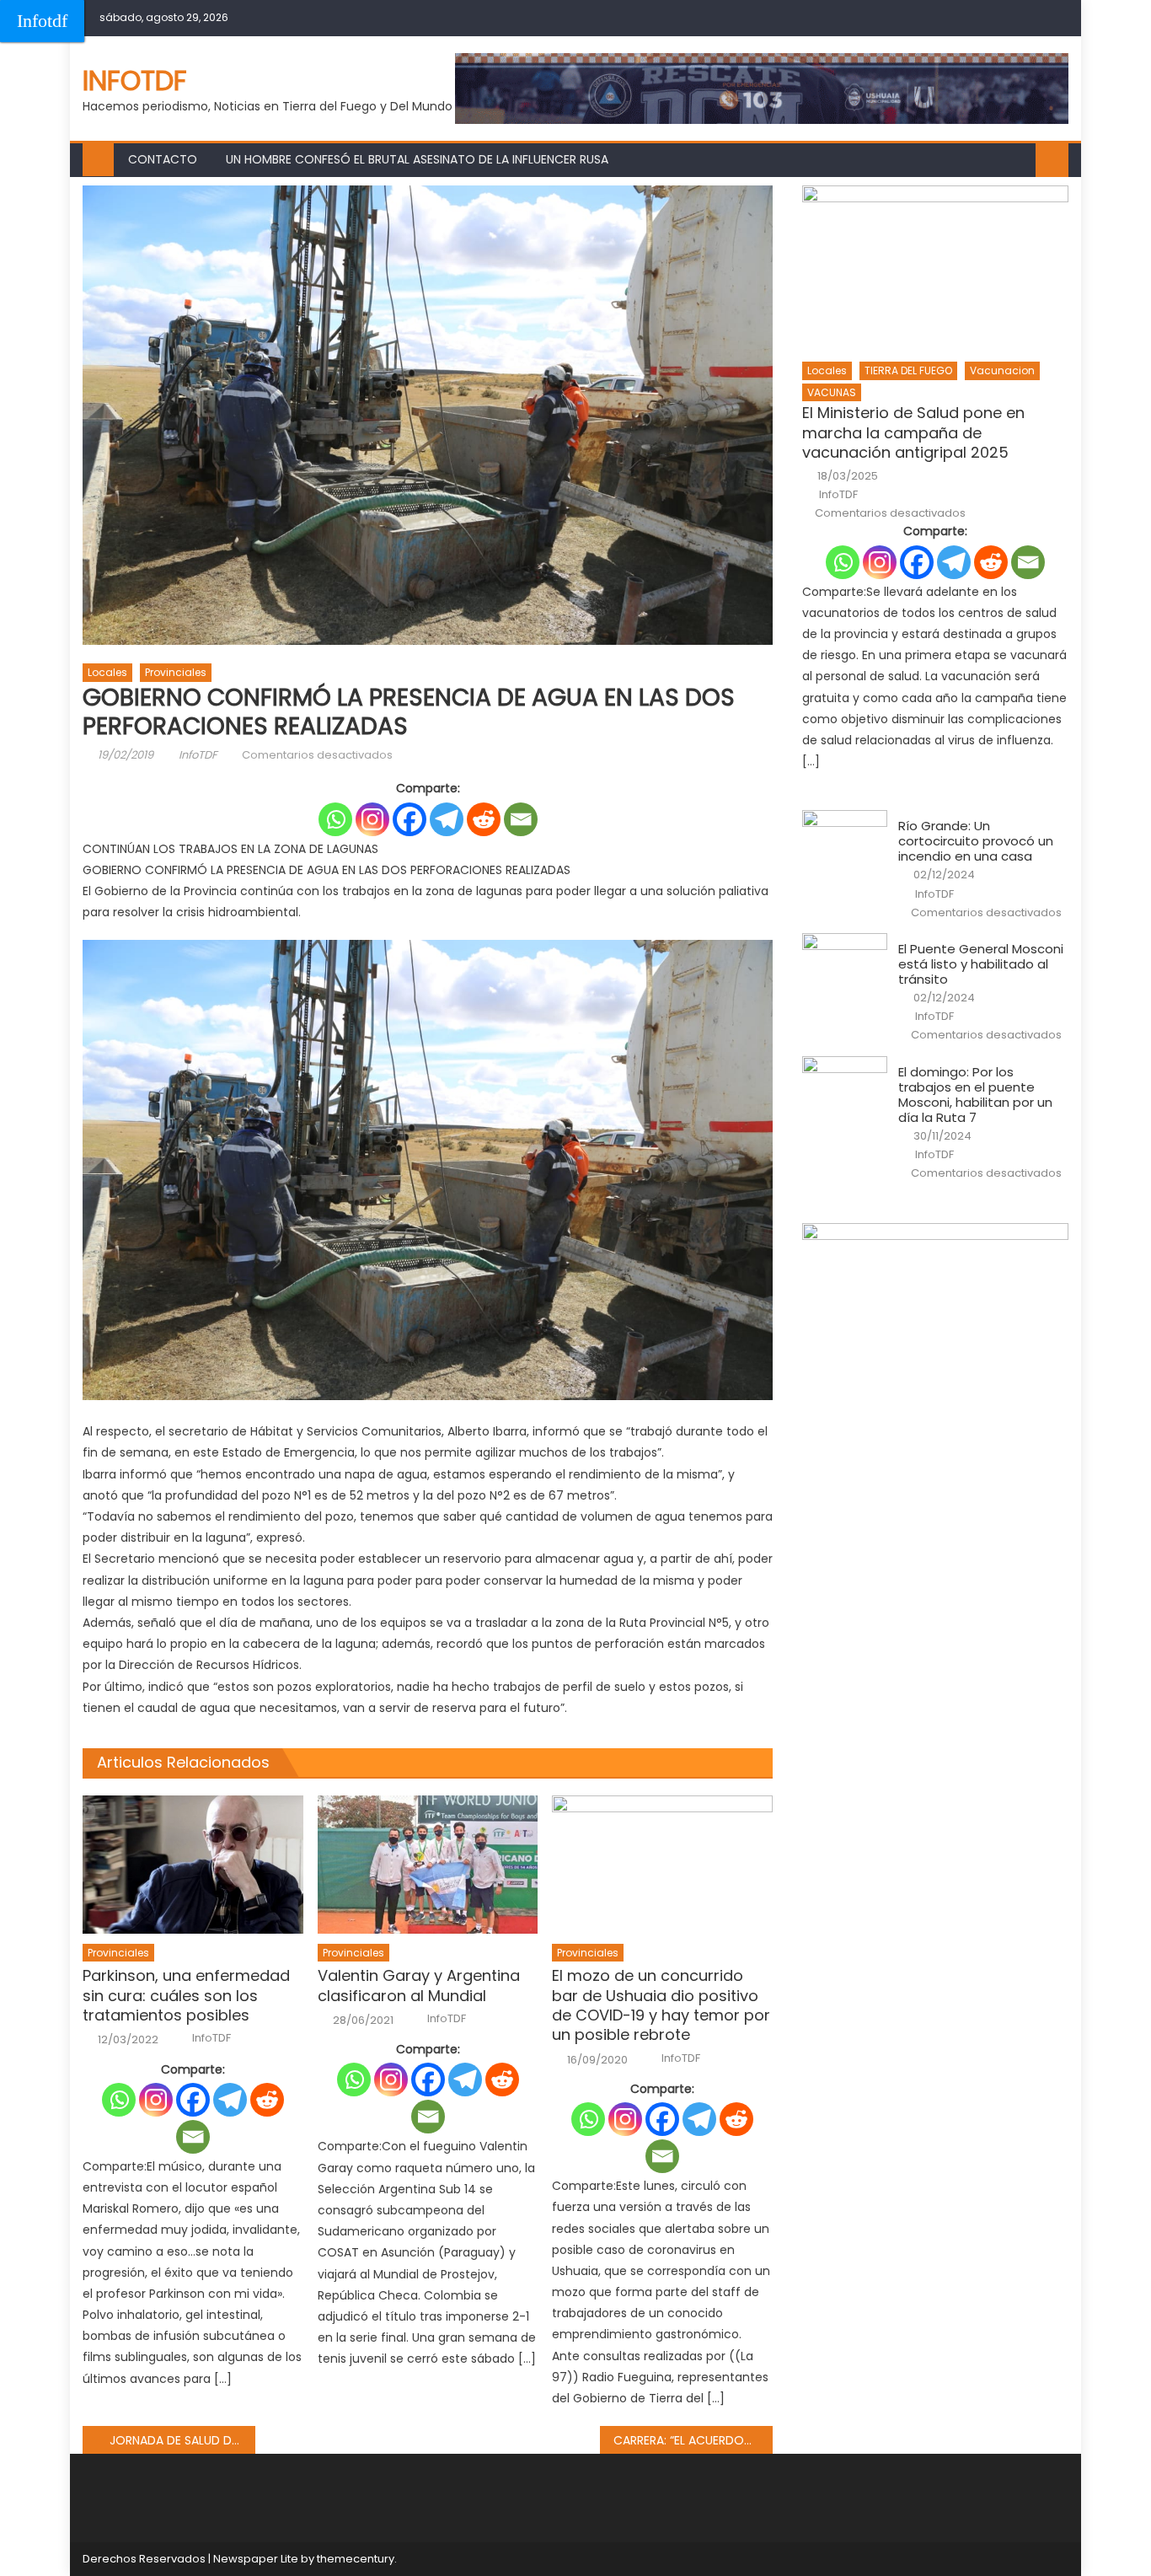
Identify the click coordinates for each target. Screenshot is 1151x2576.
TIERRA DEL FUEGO (908, 370)
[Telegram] (447, 819)
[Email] (521, 819)
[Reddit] (484, 819)
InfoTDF (198, 755)
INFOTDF (135, 80)
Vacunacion (1002, 370)
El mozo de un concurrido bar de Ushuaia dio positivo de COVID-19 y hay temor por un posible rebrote (661, 2005)
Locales (107, 672)
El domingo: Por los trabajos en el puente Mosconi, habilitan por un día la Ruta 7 (975, 1095)
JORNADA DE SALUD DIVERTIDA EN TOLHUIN (182, 2440)
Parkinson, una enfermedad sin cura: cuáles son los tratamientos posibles (186, 1995)
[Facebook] (410, 819)
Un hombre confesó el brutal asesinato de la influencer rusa (417, 159)
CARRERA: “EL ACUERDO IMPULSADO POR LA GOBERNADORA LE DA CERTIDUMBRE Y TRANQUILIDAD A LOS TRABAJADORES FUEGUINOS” (693, 2440)
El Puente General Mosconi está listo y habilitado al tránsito (981, 964)
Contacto (163, 159)
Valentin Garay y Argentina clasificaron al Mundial (419, 1986)
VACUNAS (832, 392)
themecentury (356, 2559)
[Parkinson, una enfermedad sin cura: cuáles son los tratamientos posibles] (193, 1865)
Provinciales (176, 672)
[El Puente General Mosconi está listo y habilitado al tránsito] (845, 963)
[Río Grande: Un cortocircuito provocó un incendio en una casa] (845, 840)
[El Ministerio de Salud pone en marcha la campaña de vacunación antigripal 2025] (935, 268)
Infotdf (42, 21)
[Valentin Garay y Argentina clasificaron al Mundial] (428, 1865)
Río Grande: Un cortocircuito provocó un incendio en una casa (976, 841)
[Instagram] (372, 819)
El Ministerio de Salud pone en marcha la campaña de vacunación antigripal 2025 (913, 432)
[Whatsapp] (335, 819)
